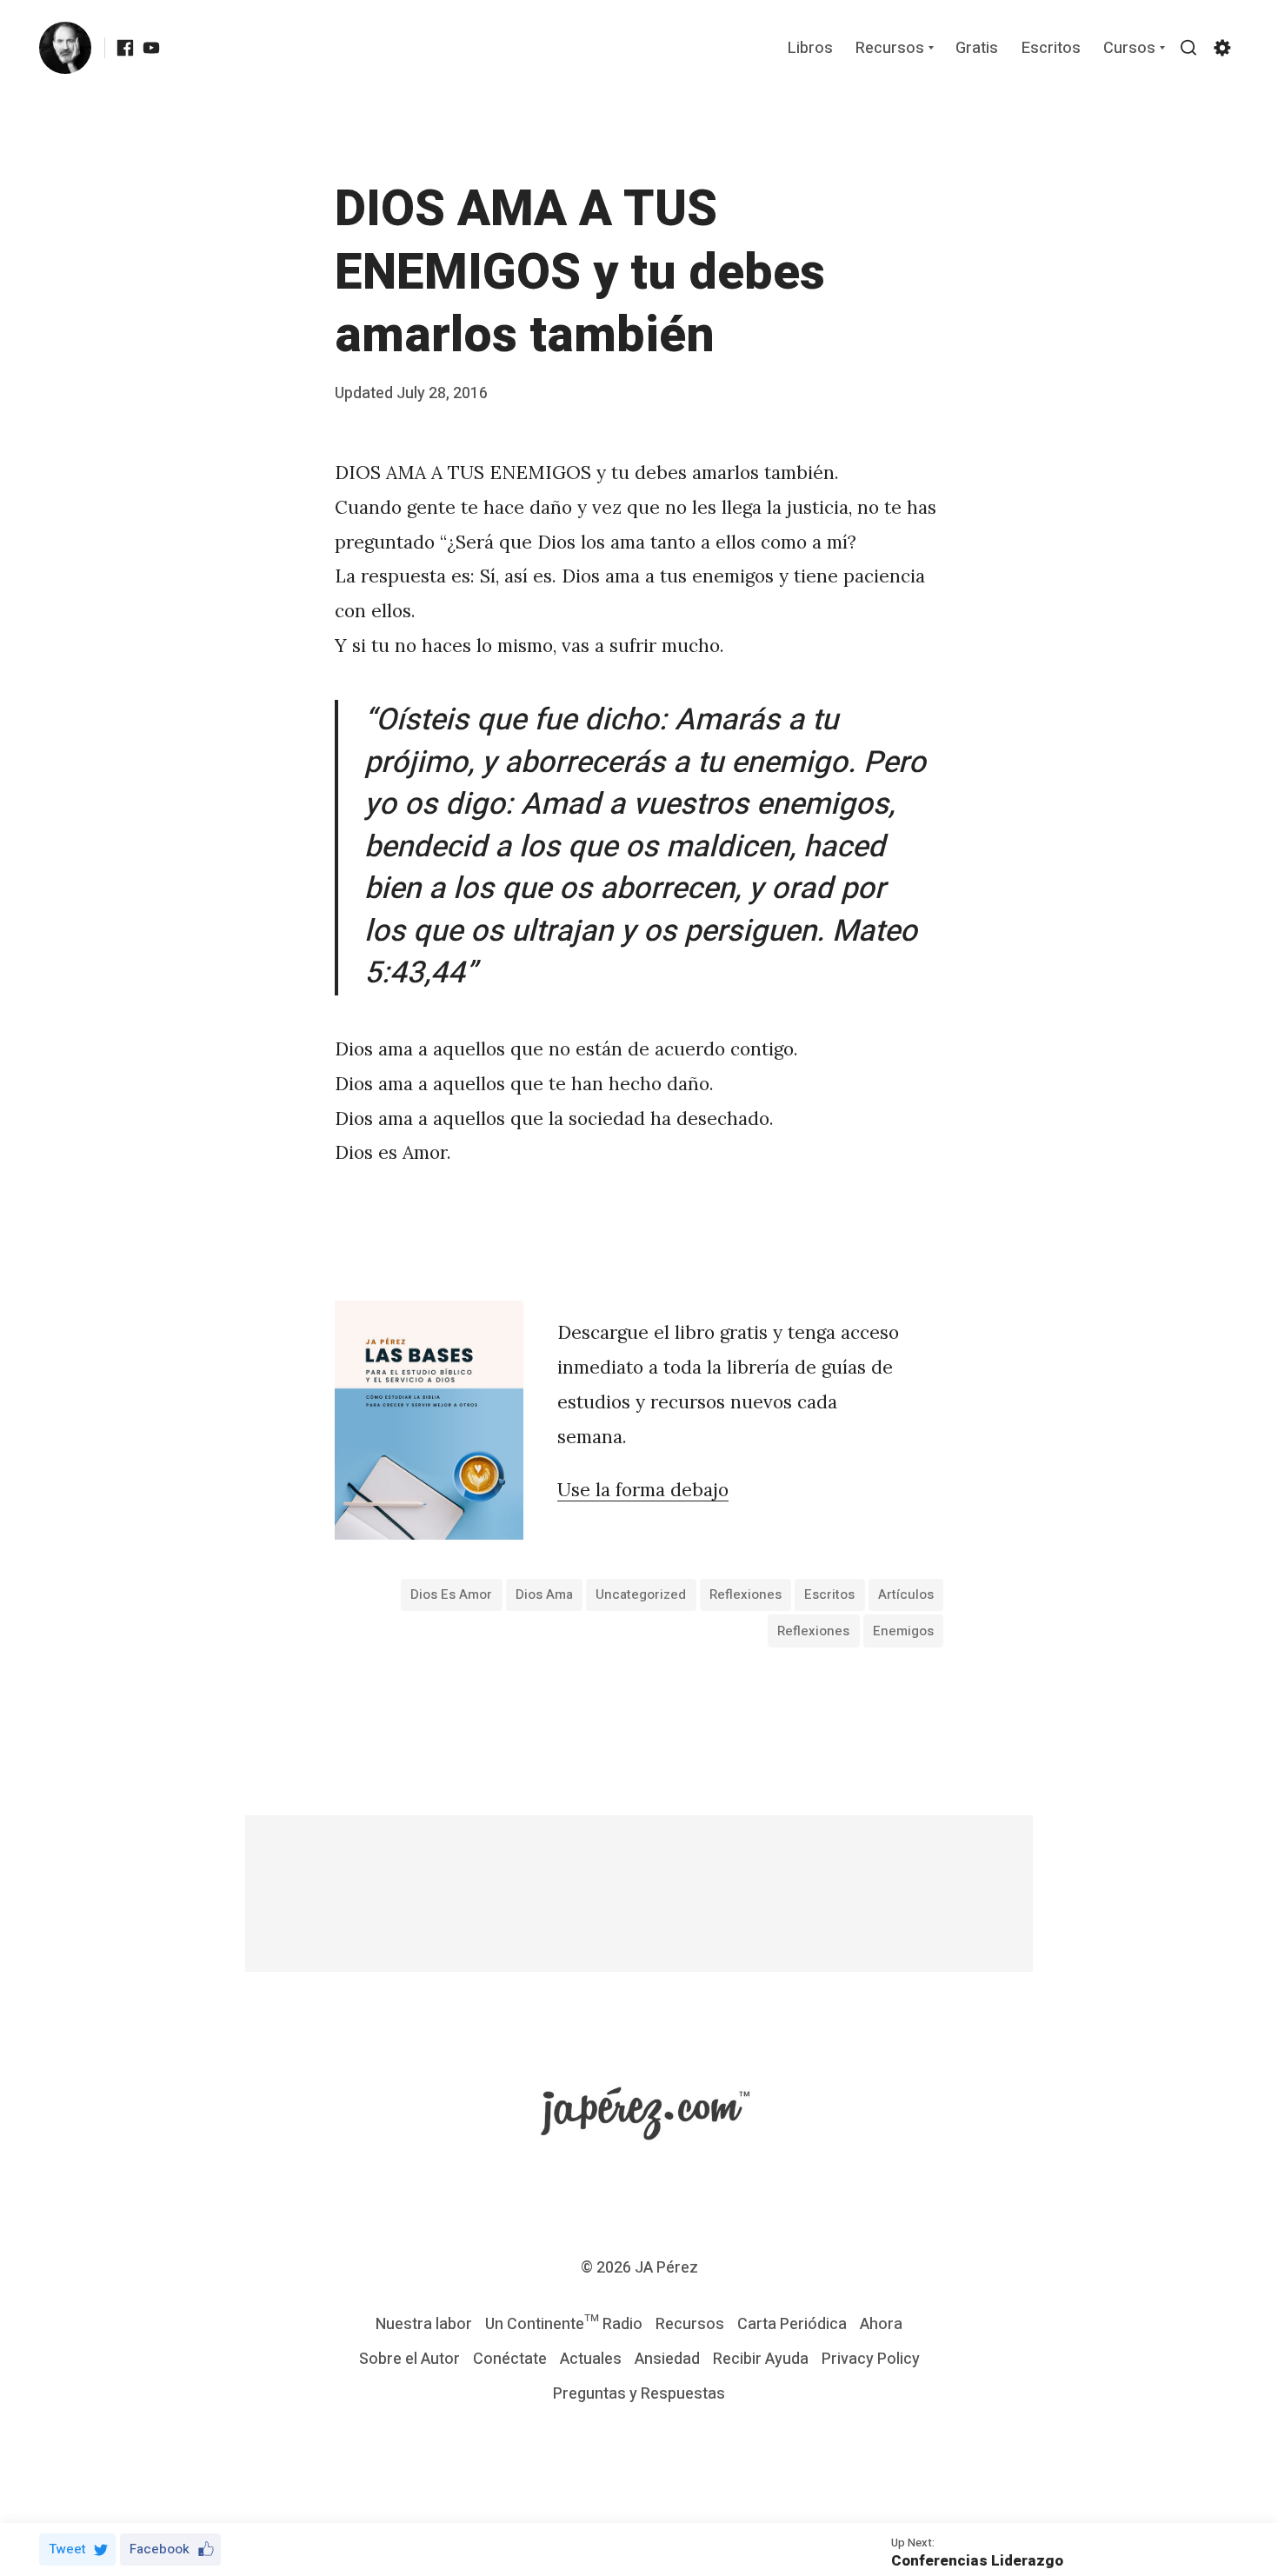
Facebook (160, 2549)
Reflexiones (745, 1594)
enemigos (903, 1631)
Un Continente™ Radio (564, 2324)
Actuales (591, 2359)
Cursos (1129, 49)
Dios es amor (451, 1594)
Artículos (906, 1594)
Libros (810, 49)
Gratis (977, 49)
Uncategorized (641, 1594)
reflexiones (813, 1631)
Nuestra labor (424, 2324)
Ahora (881, 2324)
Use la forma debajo (643, 1490)
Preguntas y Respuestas (639, 2394)
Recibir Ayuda (761, 2359)
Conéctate (510, 2359)
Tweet (67, 2549)
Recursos (890, 49)
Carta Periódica (792, 2324)
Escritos (1051, 49)
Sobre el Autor (409, 2359)
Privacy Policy (871, 2359)
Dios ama (544, 1594)
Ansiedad (667, 2359)
